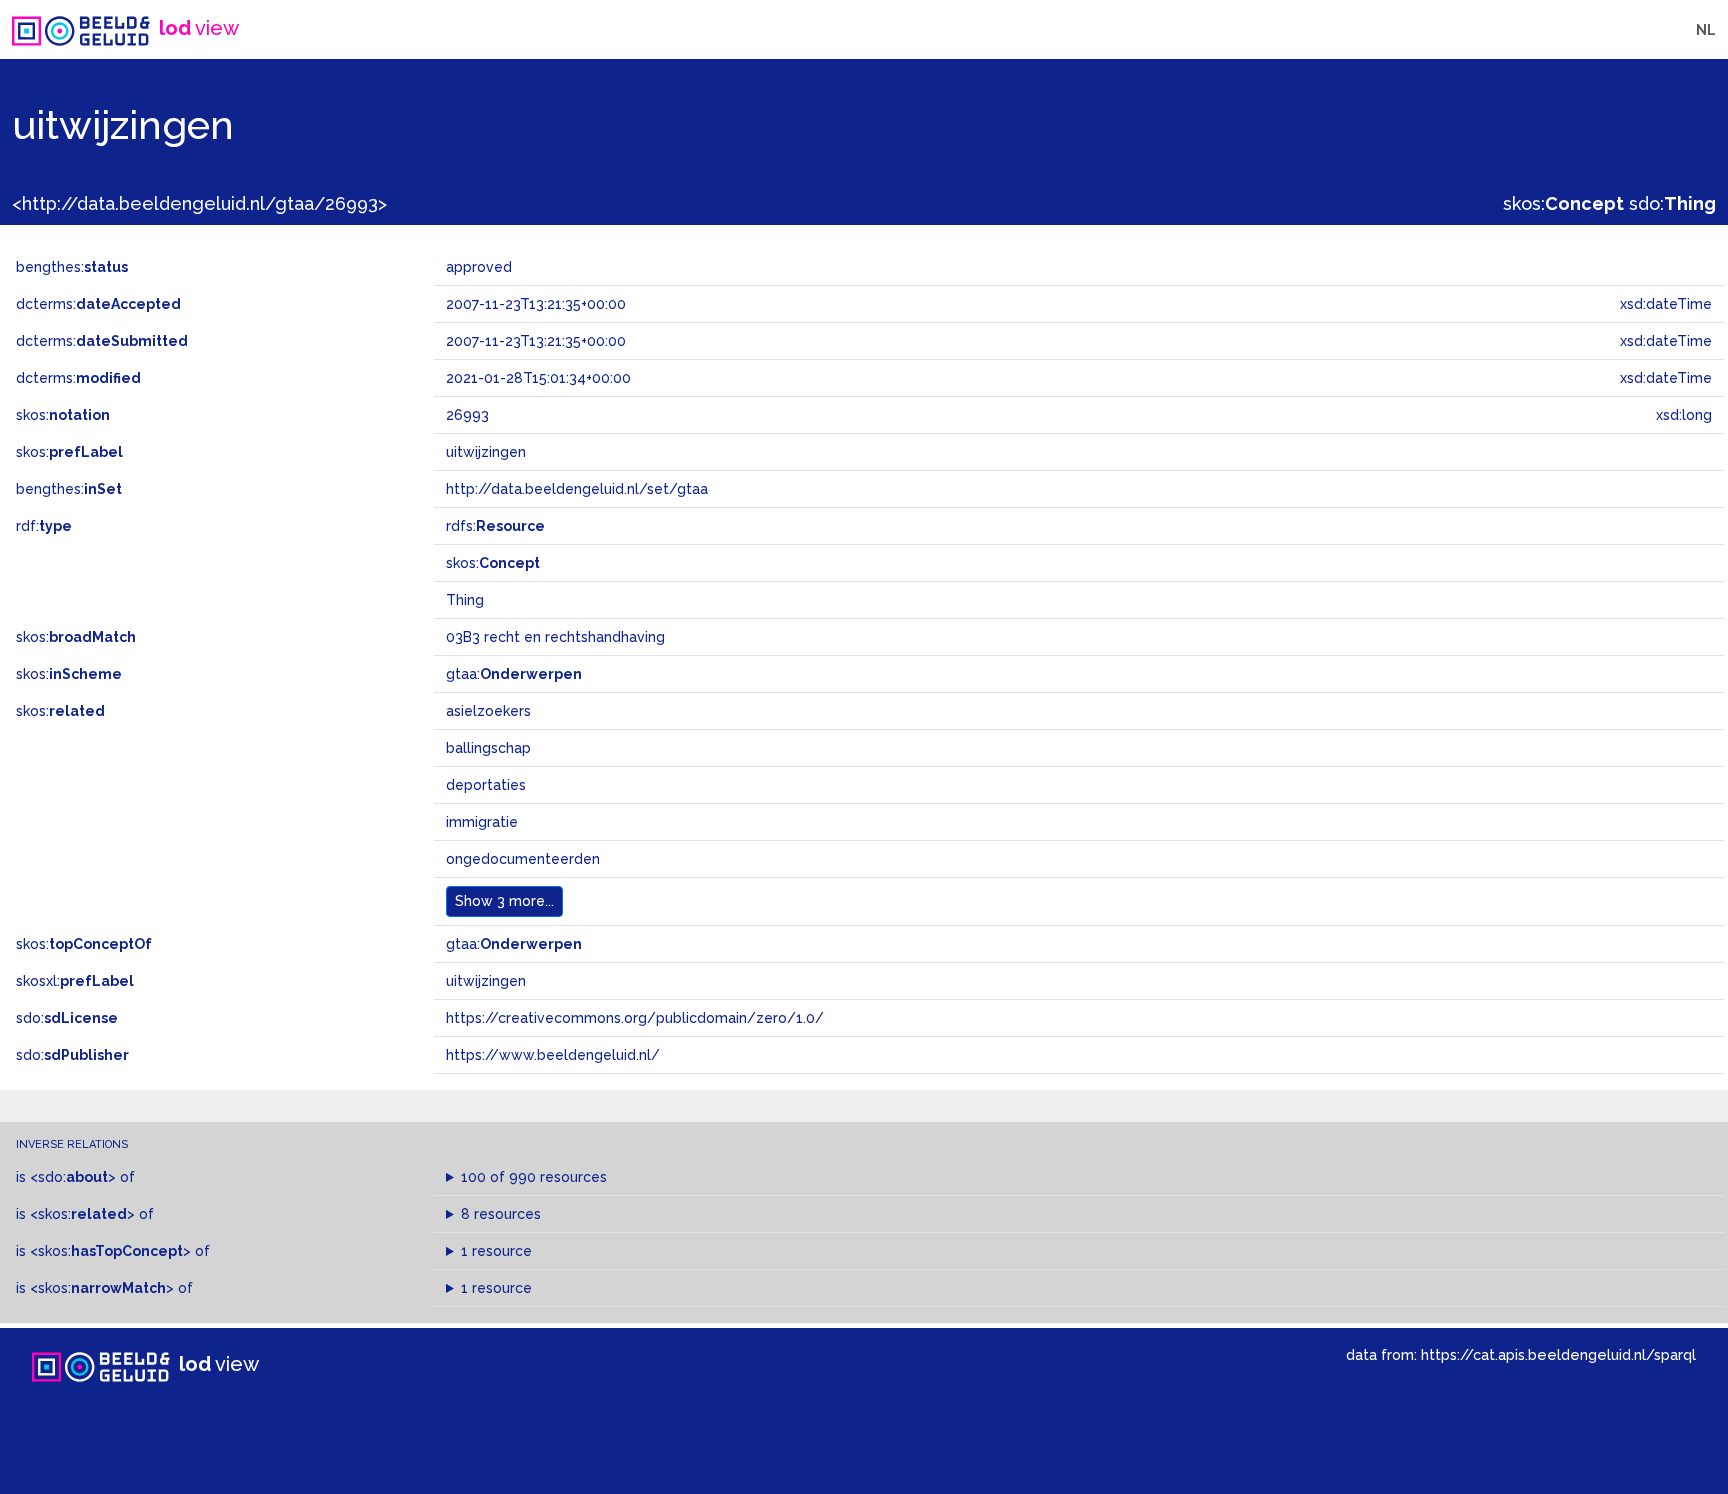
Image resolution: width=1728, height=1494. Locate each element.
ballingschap (488, 748)
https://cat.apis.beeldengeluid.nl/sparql (1558, 1354)
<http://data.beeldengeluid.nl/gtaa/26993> (199, 203)
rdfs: (495, 526)
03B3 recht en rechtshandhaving (555, 637)
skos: (1563, 203)
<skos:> (82, 1214)
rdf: (44, 526)
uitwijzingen (486, 981)
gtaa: (514, 674)
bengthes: (72, 267)
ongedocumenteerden (523, 859)
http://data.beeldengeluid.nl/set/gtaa (577, 489)
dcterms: (98, 304)
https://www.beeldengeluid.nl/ (553, 1055)
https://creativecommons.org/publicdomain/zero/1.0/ (635, 1018)
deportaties (486, 785)
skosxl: (75, 981)
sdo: (1672, 203)
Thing (465, 600)
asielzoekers (488, 711)
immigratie (482, 822)
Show (504, 901)
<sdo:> (73, 1177)
